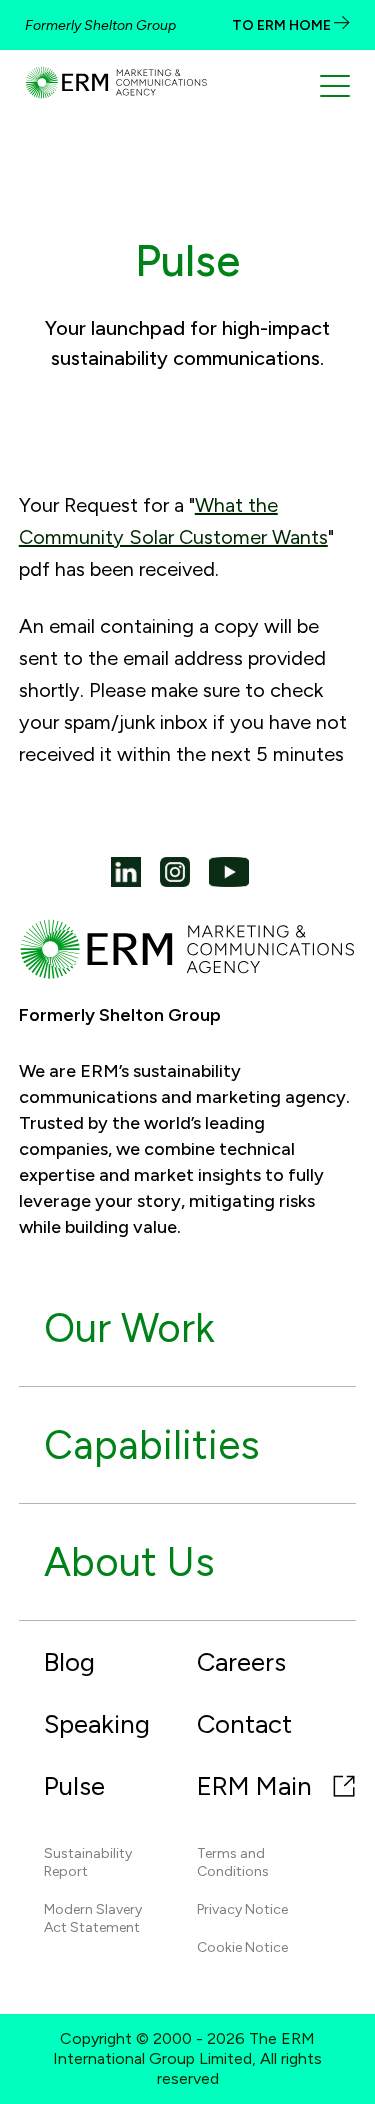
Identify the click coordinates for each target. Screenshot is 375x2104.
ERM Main (257, 1786)
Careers (241, 1662)
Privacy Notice (242, 1909)
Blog (69, 1662)
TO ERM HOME (283, 25)
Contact (244, 1724)
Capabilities (152, 1445)
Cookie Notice (242, 1947)
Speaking (97, 1724)
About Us (129, 1562)
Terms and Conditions (233, 1862)
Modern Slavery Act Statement (93, 1918)
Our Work (129, 1328)
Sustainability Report (88, 1862)
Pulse (74, 1786)
